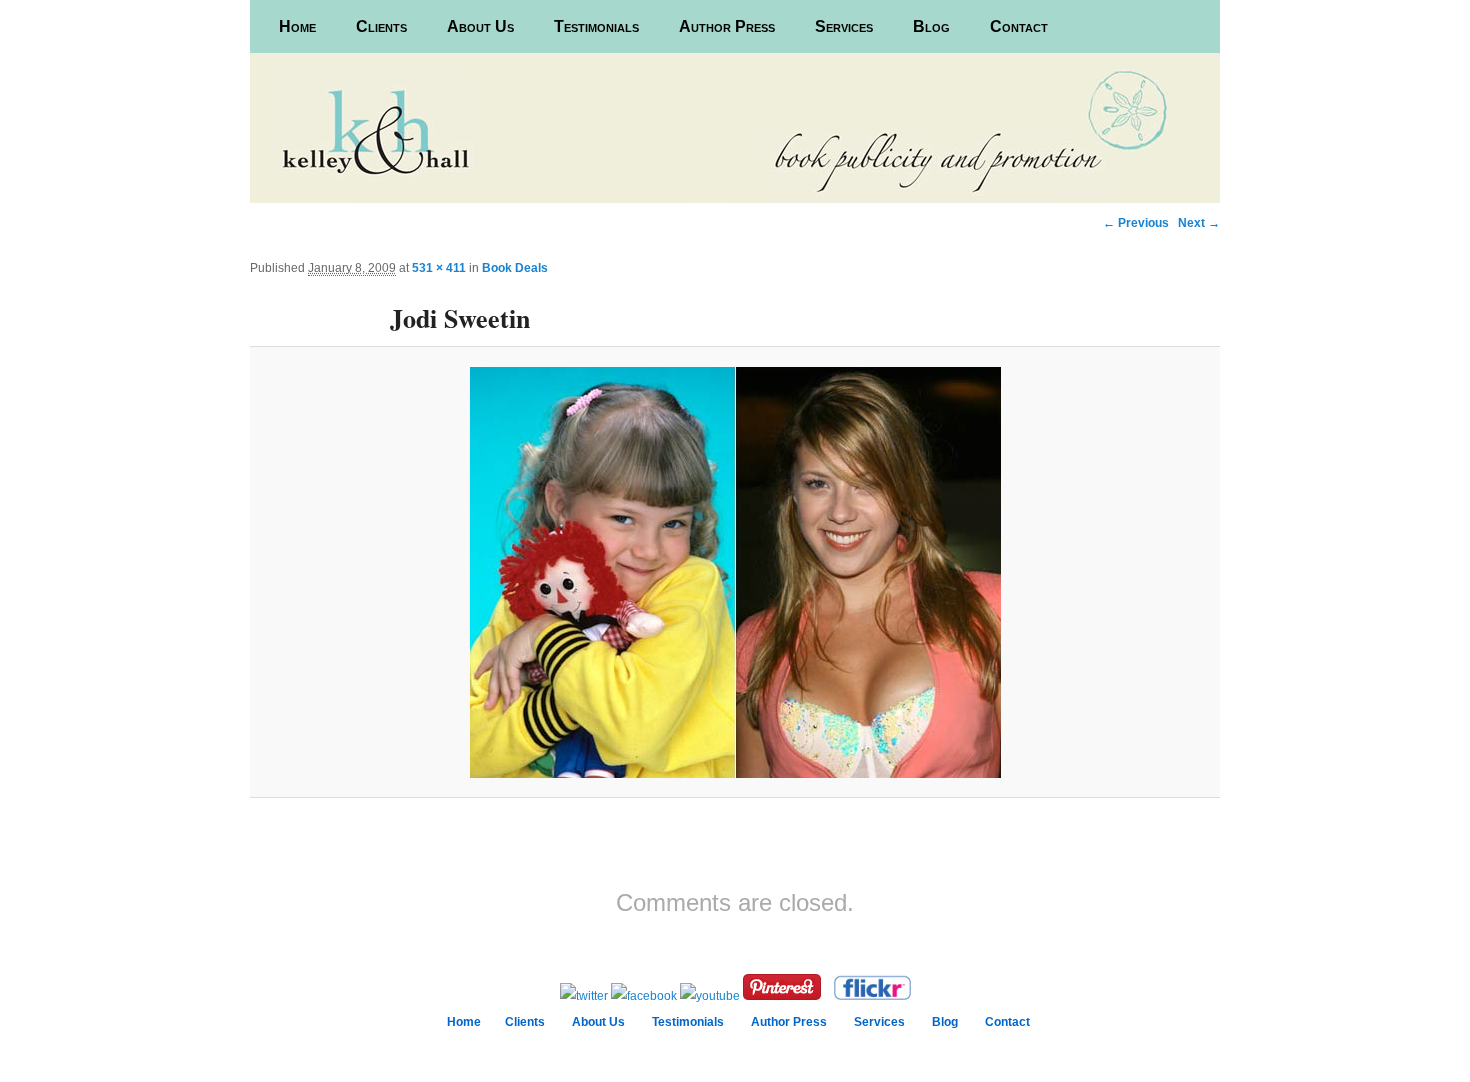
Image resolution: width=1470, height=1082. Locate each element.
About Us (480, 26)
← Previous (1136, 223)
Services (844, 26)
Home (297, 26)
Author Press (727, 26)
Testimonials (596, 26)
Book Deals (515, 268)
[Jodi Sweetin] (735, 572)
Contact (1019, 26)
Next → (1199, 223)
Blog (931, 26)
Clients (381, 26)
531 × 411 (439, 268)
